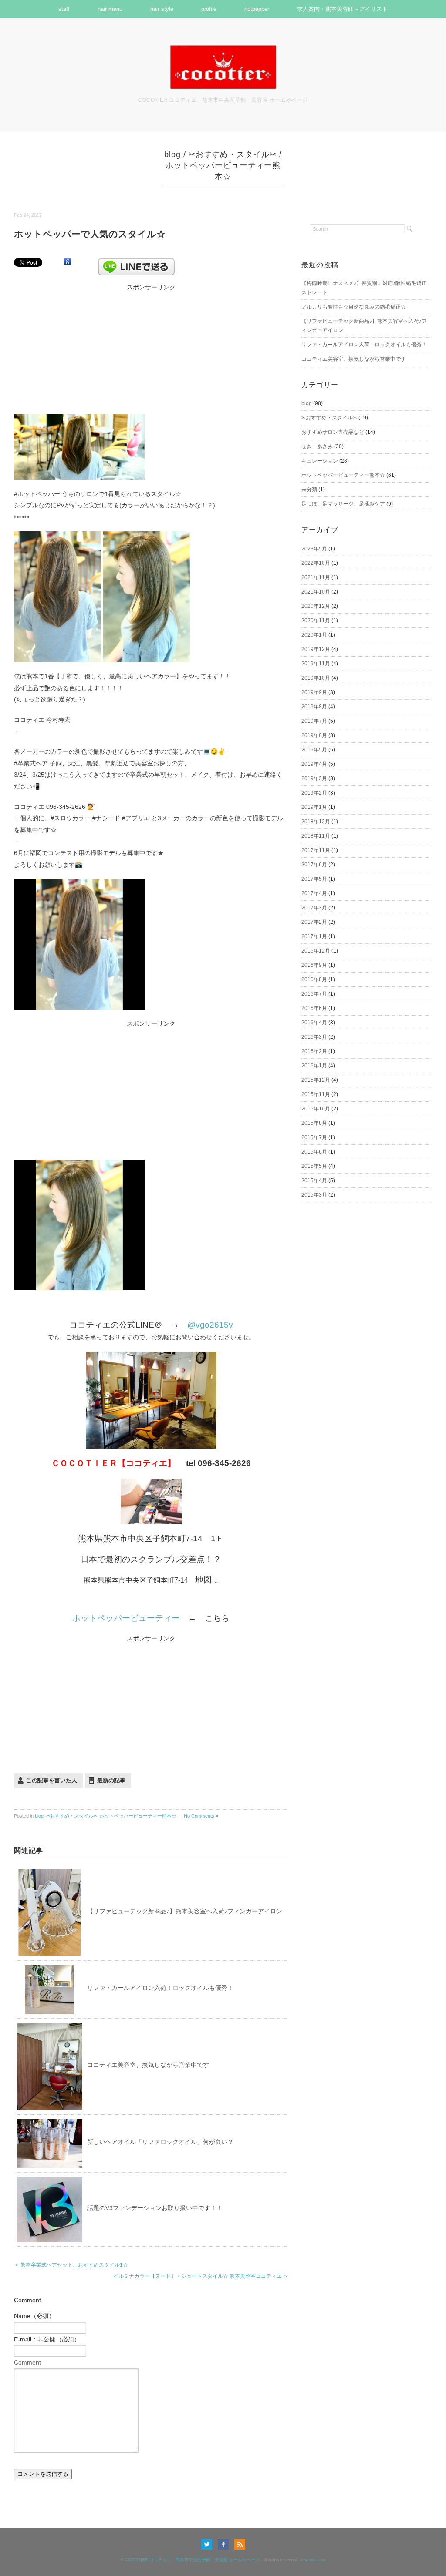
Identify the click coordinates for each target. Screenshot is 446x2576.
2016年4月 (314, 1023)
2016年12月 (316, 951)
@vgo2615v (210, 1325)
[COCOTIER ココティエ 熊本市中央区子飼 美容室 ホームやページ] (223, 49)
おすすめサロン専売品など (333, 432)
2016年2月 (314, 1051)
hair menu (110, 9)
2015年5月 (314, 1166)
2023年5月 (314, 549)
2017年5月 (314, 879)
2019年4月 (314, 764)
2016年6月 (314, 1008)
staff (64, 9)
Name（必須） (34, 2316)
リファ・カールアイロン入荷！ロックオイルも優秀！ (160, 1988)
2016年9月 (314, 965)
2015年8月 (314, 1123)
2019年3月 (314, 778)
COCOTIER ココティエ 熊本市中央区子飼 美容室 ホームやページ (192, 2560)
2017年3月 (314, 908)
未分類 (309, 490)
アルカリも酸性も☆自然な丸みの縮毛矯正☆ (354, 307)
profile (209, 9)
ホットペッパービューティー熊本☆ (138, 1816)
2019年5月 (314, 750)
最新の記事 (111, 1780)
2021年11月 (316, 577)
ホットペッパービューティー (126, 1618)
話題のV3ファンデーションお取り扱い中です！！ (155, 2208)
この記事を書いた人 (52, 1780)
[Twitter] (209, 2544)
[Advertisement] (151, 347)
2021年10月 (316, 592)
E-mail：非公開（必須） (47, 2339)
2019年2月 (314, 793)
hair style (162, 9)
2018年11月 (316, 836)
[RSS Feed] (240, 2544)
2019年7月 (314, 721)
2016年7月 (314, 994)
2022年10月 (316, 563)
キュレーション (320, 461)
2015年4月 (314, 1181)
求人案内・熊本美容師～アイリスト (342, 9)
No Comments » (201, 1816)
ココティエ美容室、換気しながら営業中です (148, 2065)
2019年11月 (316, 664)
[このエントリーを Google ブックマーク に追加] (68, 262)
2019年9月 (314, 692)
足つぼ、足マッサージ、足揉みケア (343, 504)
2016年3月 (314, 1037)
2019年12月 (316, 649)
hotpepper (257, 9)
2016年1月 (314, 1066)
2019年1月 (314, 807)
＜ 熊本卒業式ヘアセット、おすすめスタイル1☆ (71, 2265)
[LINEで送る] (136, 262)
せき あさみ (317, 446)
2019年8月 (314, 707)
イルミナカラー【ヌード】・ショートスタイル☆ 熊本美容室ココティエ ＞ (201, 2276)
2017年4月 (314, 893)
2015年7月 (314, 1137)
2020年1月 (314, 635)
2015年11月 (316, 1094)
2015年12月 (316, 1080)
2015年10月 (316, 1109)
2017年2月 (314, 922)
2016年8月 (314, 979)
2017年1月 (314, 936)
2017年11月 (316, 850)
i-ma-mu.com (313, 2560)
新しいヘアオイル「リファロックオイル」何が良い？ (160, 2142)
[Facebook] (225, 2544)
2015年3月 (314, 1195)
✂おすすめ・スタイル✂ (233, 154)
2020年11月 (316, 621)
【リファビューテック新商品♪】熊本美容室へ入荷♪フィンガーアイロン (185, 1911)
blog (172, 154)
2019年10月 (316, 678)
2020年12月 (316, 606)
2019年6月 (314, 735)
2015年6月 (314, 1152)
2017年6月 (314, 865)
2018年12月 (316, 822)
